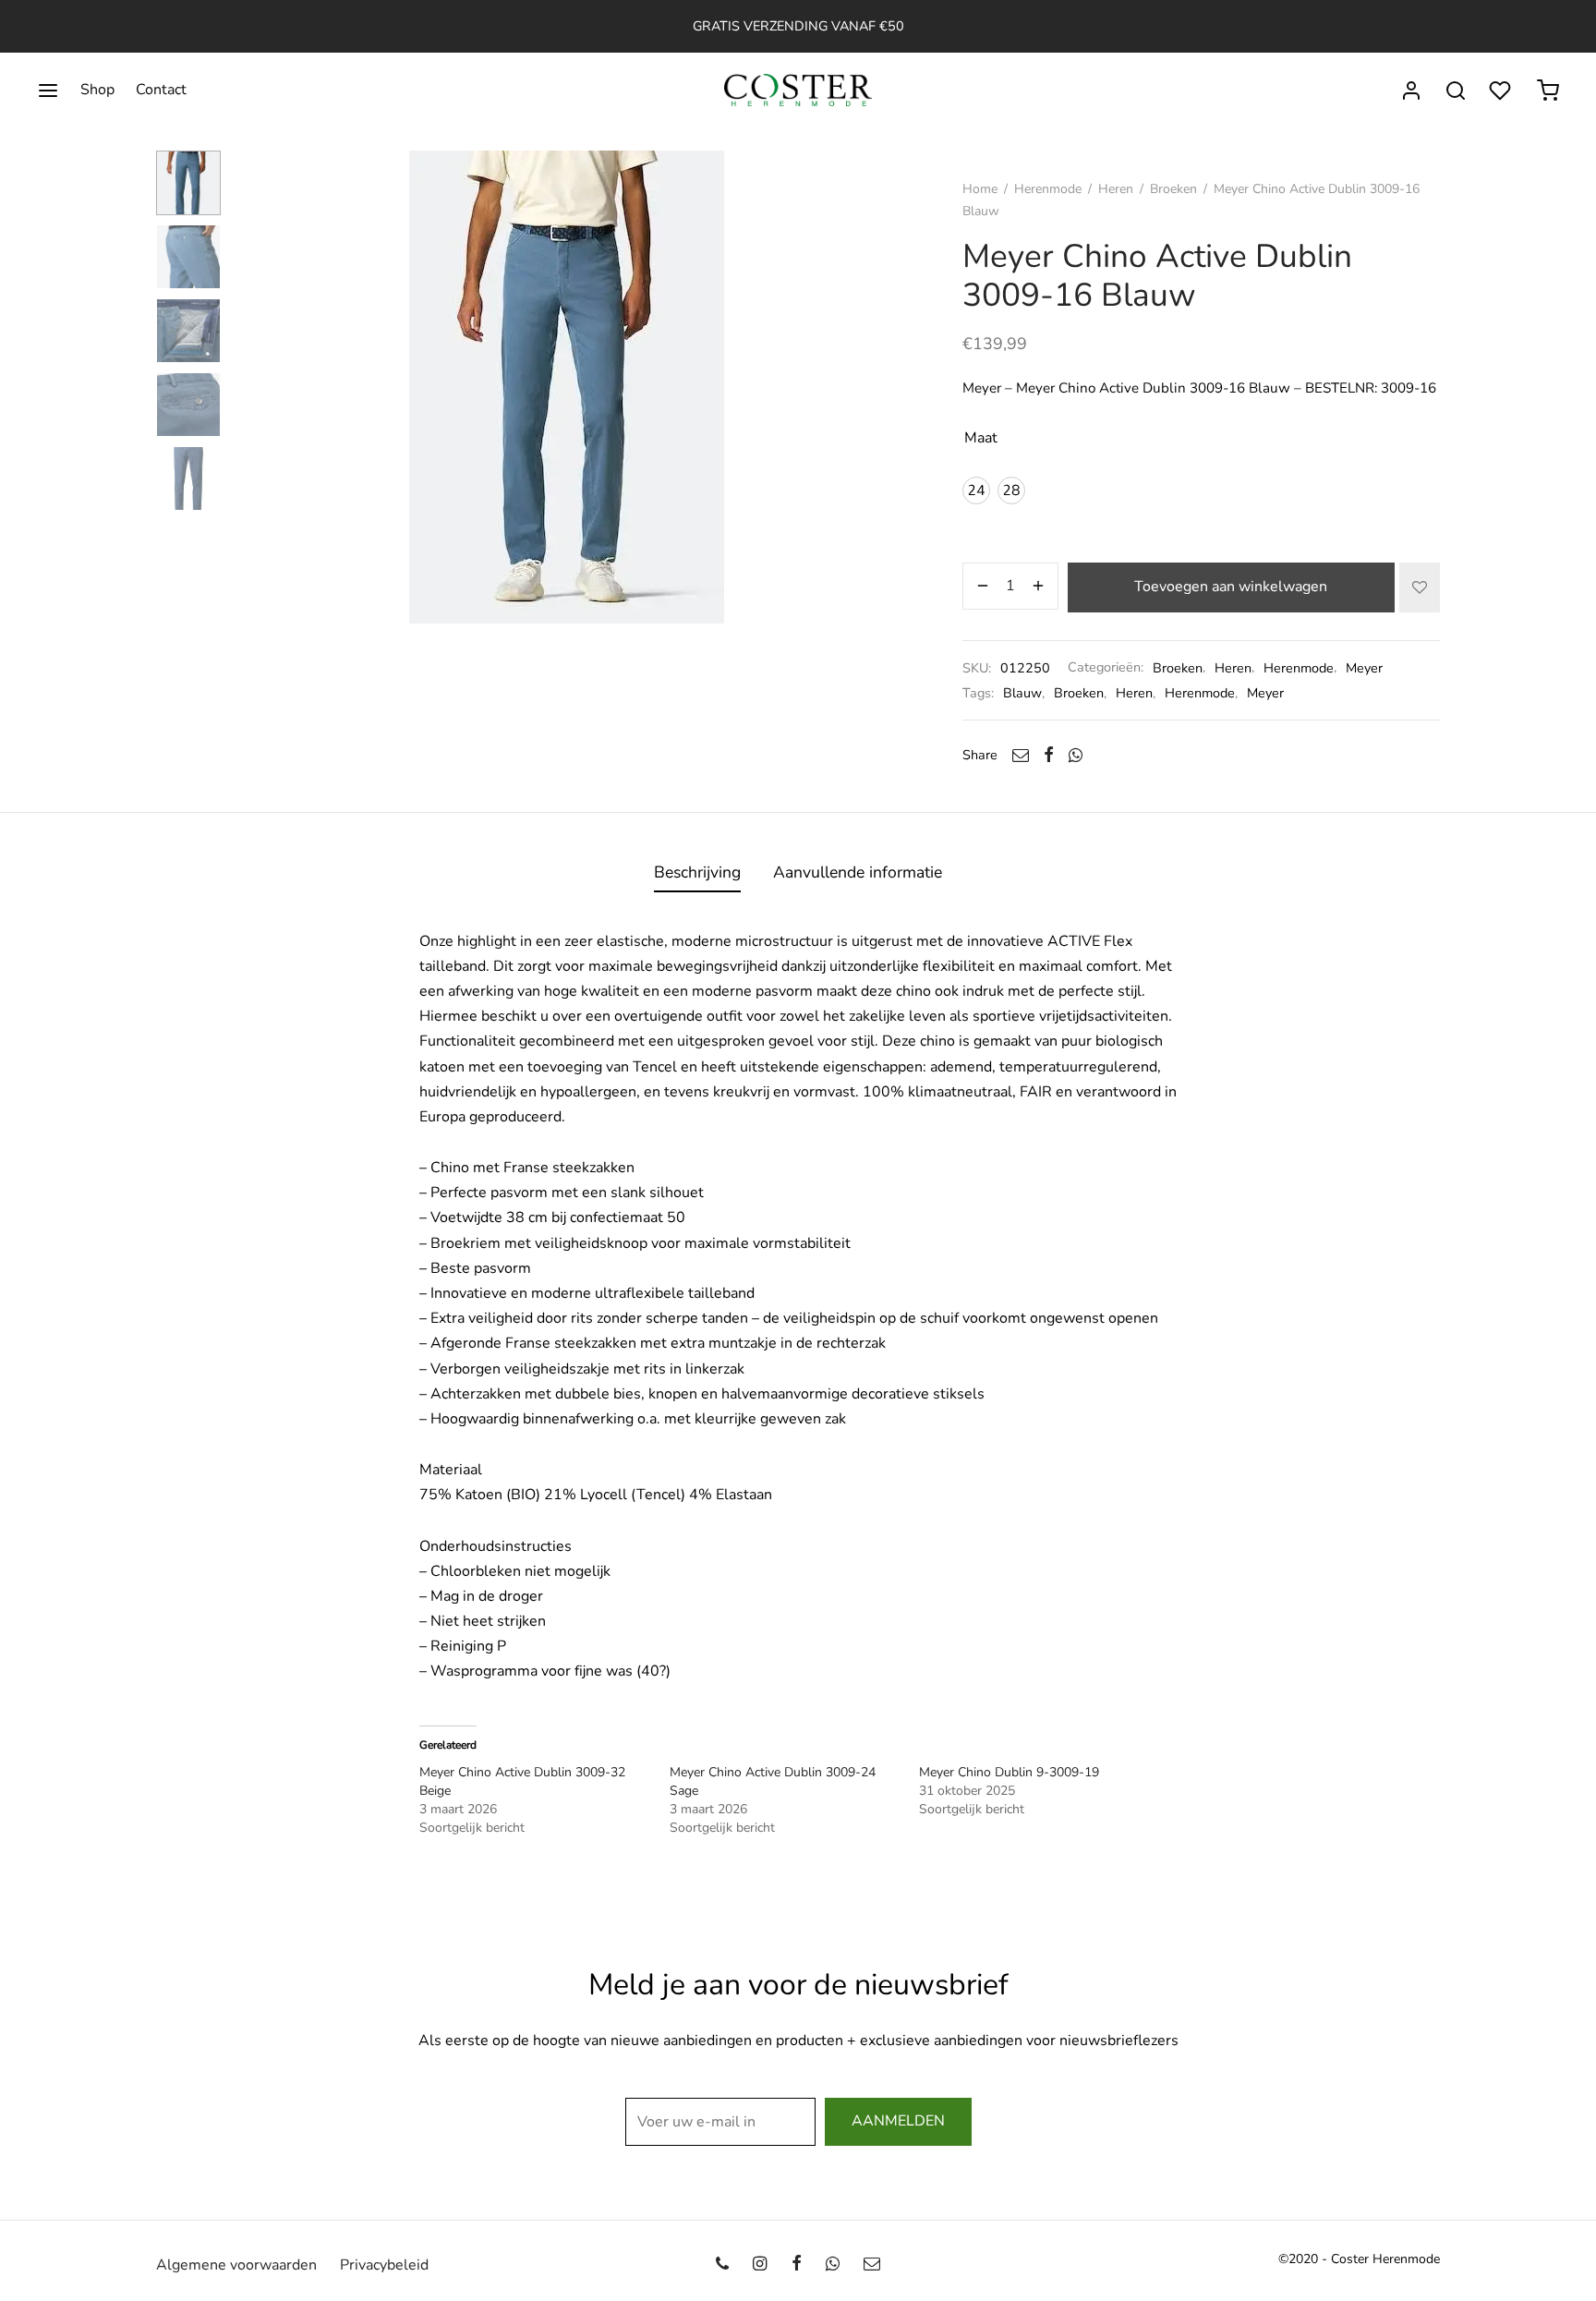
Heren (1116, 189)
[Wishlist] (1502, 91)
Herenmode (1048, 189)
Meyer (1364, 668)
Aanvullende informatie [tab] (858, 872)
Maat (981, 438)
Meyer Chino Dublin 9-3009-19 (1009, 1772)
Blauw (1022, 693)
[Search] (1456, 91)
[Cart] (1548, 91)
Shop (97, 90)
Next (875, 387)
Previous (258, 387)
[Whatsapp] (1076, 755)
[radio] (976, 490)
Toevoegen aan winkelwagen (1232, 587)
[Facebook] (1049, 755)
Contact (161, 90)
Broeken (1173, 189)
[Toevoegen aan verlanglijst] (1420, 587)
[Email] (1021, 755)
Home (980, 189)
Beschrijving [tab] (697, 872)
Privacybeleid (384, 2265)
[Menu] (48, 91)
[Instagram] (760, 2265)
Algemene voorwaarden (236, 2265)
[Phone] (722, 2265)
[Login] (1411, 91)
